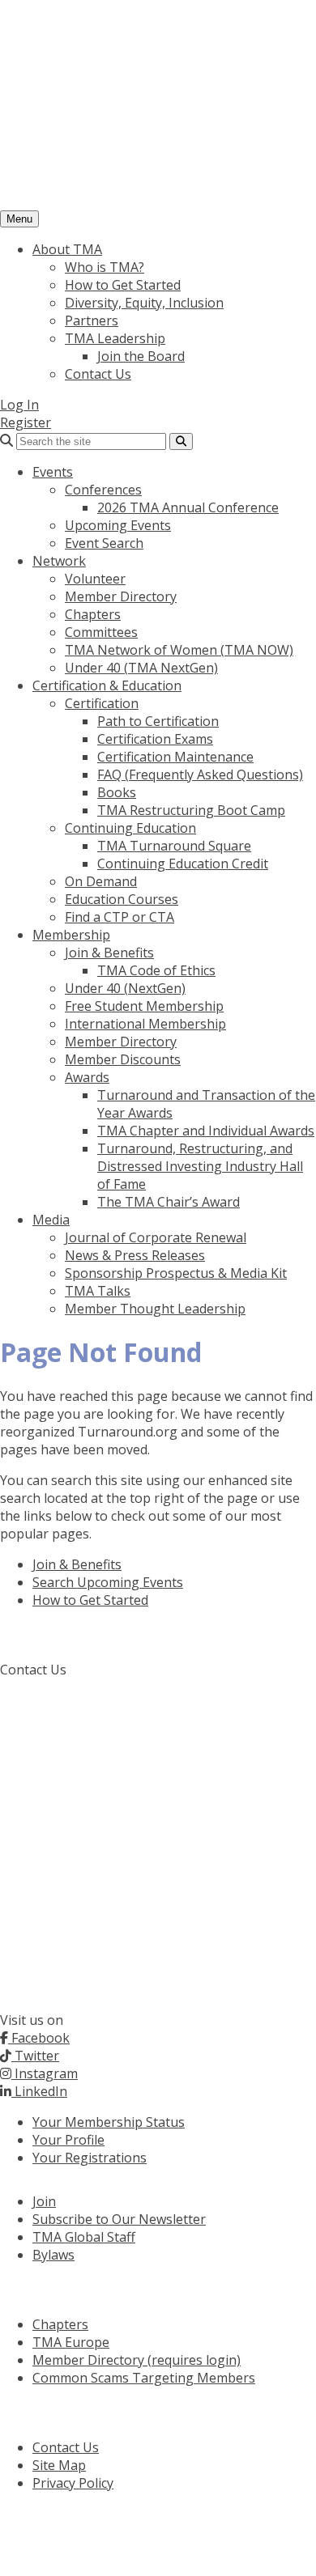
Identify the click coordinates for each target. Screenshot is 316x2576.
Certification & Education (107, 685)
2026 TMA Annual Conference (188, 507)
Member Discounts (123, 1059)
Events (53, 472)
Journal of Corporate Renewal (156, 1237)
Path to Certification (158, 721)
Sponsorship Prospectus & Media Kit (176, 1273)
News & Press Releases (135, 1255)
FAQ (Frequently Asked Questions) (200, 774)
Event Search (104, 543)
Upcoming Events (118, 525)
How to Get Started (123, 285)
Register (26, 422)
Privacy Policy (73, 2483)
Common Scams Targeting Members (144, 2378)
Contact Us (98, 374)
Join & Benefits (109, 953)
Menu (19, 219)
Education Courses (122, 899)
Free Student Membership (144, 1006)
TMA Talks (98, 1291)
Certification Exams (155, 739)
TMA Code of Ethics (156, 970)
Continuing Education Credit (183, 864)
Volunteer (95, 579)
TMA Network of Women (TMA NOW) (179, 650)
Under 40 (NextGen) (125, 988)
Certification (102, 703)
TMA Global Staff (84, 2237)
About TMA (67, 249)
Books (117, 792)
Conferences (103, 490)
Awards (87, 1077)
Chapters (93, 614)
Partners (92, 320)
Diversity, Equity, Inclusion (144, 303)
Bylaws (53, 2255)
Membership (71, 935)
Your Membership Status (109, 2122)
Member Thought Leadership (155, 1309)
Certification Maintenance (175, 757)
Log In (19, 405)
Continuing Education (130, 828)
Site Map (59, 2465)
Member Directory (121, 596)
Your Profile (68, 2140)
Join (44, 2201)
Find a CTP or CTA (120, 917)
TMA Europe (71, 2342)
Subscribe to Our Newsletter (119, 2219)
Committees (101, 632)
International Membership (145, 1024)
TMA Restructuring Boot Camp (191, 810)
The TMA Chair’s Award (169, 1202)
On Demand (101, 881)
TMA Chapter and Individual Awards (206, 1131)
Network (59, 561)
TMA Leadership (115, 338)
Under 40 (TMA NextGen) (141, 668)
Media (51, 1220)
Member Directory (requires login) (137, 2360)
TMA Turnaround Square (174, 846)
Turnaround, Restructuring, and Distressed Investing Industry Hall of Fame (200, 1166)
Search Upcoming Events (108, 1582)
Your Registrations (90, 2158)
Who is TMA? (105, 267)
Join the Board (141, 356)
